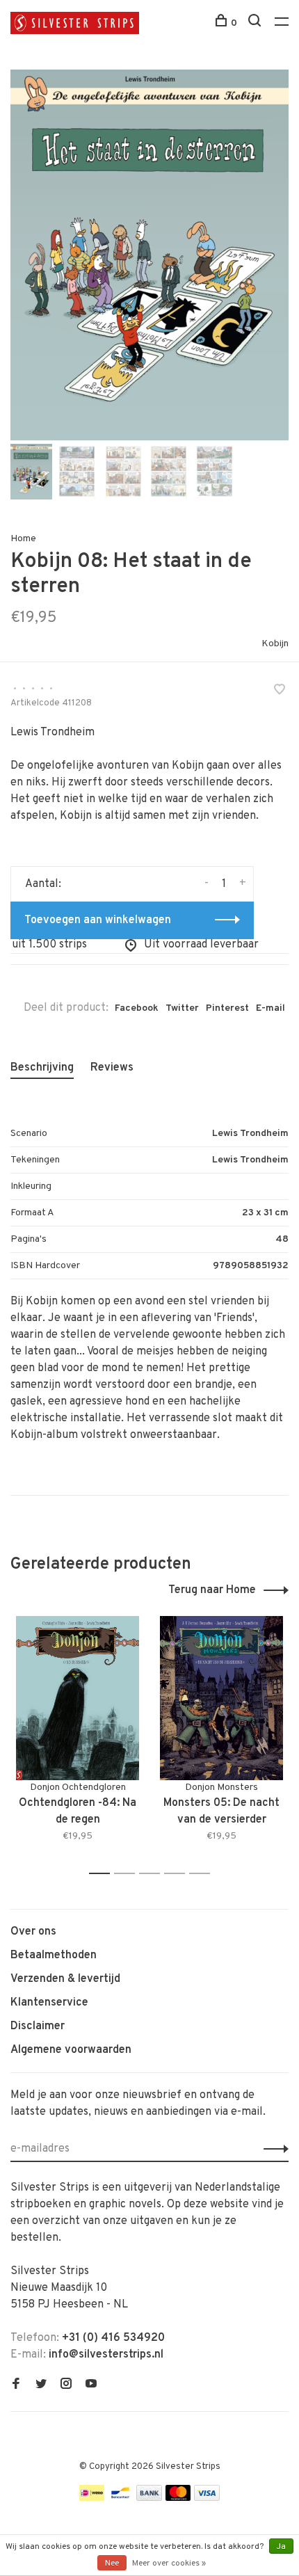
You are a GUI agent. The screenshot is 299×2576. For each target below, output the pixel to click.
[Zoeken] (256, 23)
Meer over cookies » (169, 2563)
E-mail (270, 1008)
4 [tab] (178, 1874)
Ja (281, 2547)
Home (23, 539)
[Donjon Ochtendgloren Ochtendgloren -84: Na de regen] (78, 1698)
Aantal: (43, 884)
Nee (112, 2563)
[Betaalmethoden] (92, 2498)
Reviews (112, 1068)
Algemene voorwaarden (71, 2050)
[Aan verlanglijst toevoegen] (280, 691)
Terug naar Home (212, 1590)
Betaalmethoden (54, 1955)
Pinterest (227, 1008)
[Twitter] (41, 2385)
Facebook (137, 1008)
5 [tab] (203, 1874)
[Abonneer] (272, 2149)
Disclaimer (38, 2026)
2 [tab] (128, 1874)
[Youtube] (91, 2385)
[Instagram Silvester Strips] (66, 2385)
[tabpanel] (149, 255)
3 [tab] (153, 1874)
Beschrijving (42, 1068)
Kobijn (275, 644)
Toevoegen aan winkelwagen (98, 920)
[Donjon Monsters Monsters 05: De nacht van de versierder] (221, 1698)
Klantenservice (49, 2003)
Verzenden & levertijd (65, 1979)
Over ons (33, 1932)
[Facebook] (16, 2385)
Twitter (182, 1008)
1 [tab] (103, 1874)
